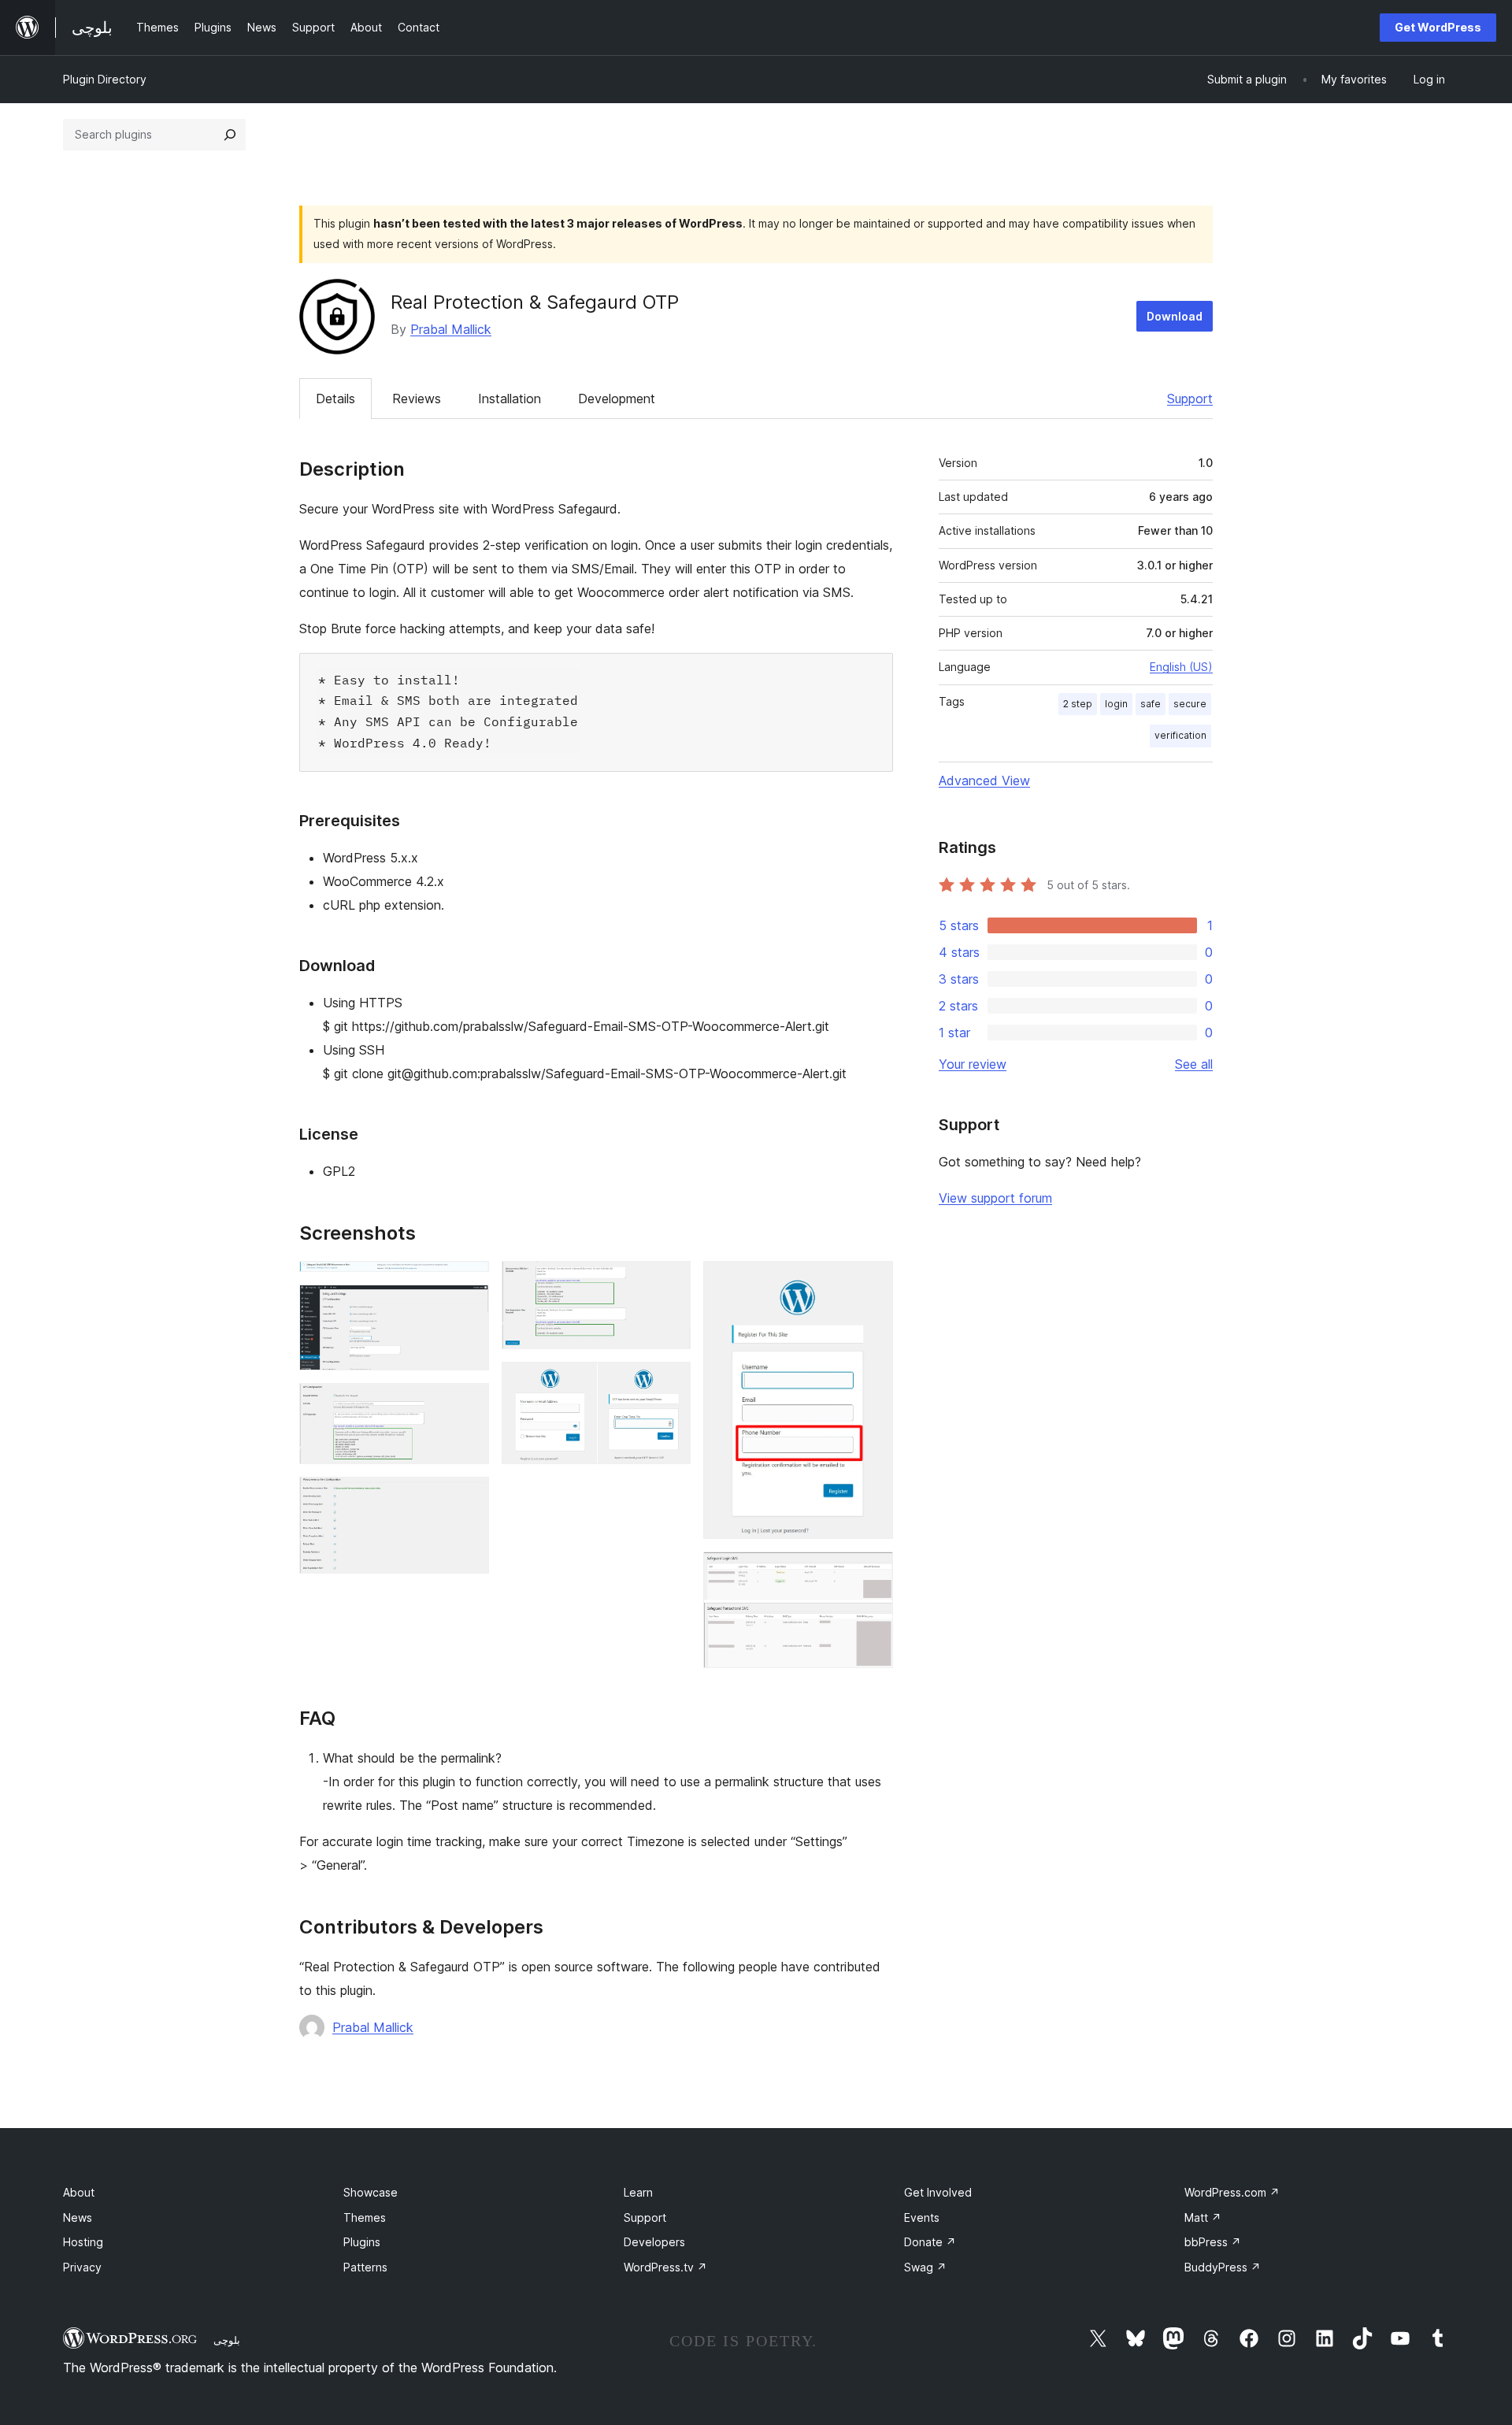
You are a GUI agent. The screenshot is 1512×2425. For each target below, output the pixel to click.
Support (1190, 399)
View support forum (995, 1198)
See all (1194, 1064)
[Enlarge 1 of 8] (468, 1282)
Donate (930, 2242)
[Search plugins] (230, 135)
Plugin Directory (105, 79)
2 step (1078, 704)
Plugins (362, 2242)
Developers (654, 2242)
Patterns (365, 2267)
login (1116, 704)
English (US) (1181, 667)
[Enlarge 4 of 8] (468, 1498)
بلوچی (227, 2340)
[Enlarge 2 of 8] (468, 1306)
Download (1175, 316)
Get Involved (938, 2192)
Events (922, 2217)
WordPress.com (1232, 2192)
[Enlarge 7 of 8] (872, 1282)
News (78, 2217)
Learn (638, 2192)
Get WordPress (1438, 27)
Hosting (83, 2242)
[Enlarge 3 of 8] (468, 1404)
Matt (1203, 2217)
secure (1190, 704)
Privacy (82, 2267)
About (79, 2192)
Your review (973, 1064)
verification (1180, 735)
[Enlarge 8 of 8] (872, 1573)
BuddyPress (1223, 2267)
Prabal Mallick (451, 329)
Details (335, 399)
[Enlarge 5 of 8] (669, 1282)
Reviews (417, 399)
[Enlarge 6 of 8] (669, 1383)
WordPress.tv (665, 2267)
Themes (365, 2217)
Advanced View (984, 781)
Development (617, 399)
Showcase (371, 2192)
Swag (925, 2267)
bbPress (1213, 2242)
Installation (510, 399)
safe (1151, 704)
